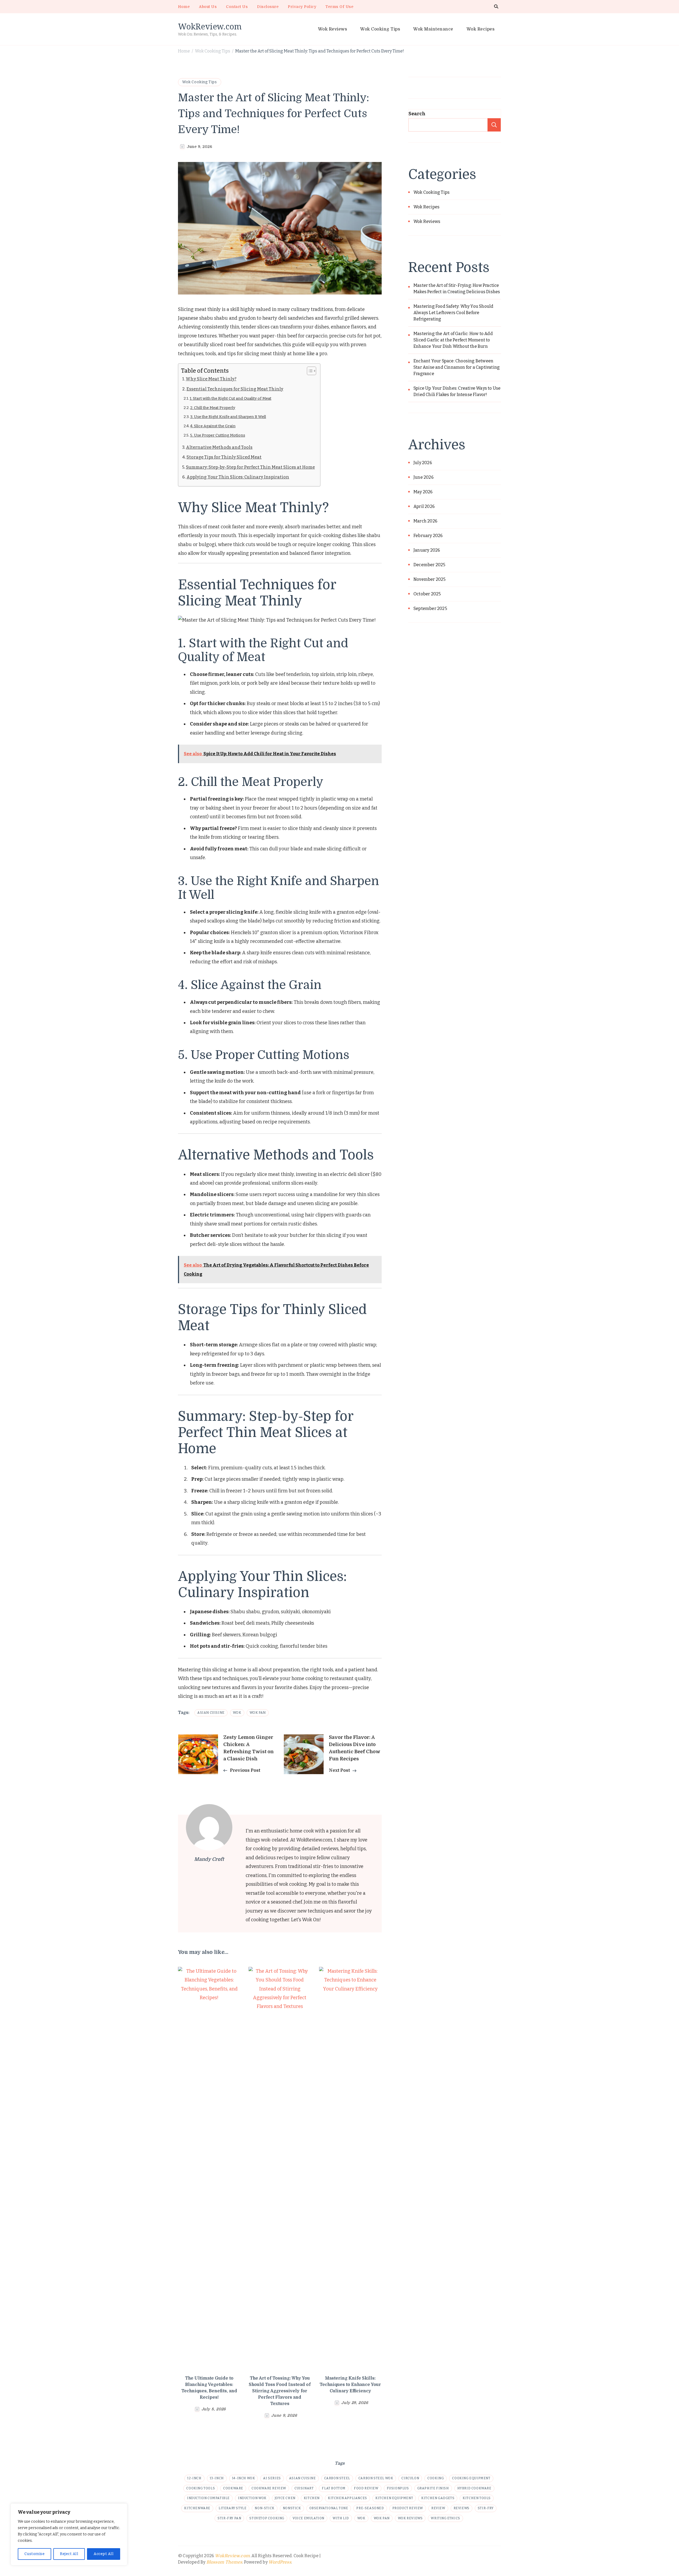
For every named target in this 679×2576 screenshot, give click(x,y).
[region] (69, 2534)
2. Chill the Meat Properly (213, 408)
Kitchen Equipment (394, 2498)
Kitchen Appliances (347, 2498)
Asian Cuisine (211, 1713)
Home (184, 7)
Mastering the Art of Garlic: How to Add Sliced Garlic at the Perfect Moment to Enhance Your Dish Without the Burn (453, 340)
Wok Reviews (333, 29)
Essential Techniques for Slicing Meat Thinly (235, 389)
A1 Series (272, 2478)
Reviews (462, 2508)
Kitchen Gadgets (438, 2498)
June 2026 (424, 477)
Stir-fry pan (229, 2518)
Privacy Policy (302, 7)
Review (438, 2508)
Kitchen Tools (477, 2498)
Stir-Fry (486, 2508)
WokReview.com (210, 26)
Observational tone (329, 2508)
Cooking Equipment (471, 2478)
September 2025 (430, 608)
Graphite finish (433, 2488)
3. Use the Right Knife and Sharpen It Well (228, 417)
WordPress (280, 2562)
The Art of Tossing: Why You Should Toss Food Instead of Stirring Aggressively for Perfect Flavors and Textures (280, 2391)
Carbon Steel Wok (376, 2478)
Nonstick (292, 2508)
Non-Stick (264, 2508)
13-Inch (217, 2478)
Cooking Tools (201, 2488)
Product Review (408, 2508)
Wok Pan (258, 1713)
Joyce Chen (285, 2498)
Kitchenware (197, 2508)
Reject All (69, 2554)
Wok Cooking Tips (380, 29)
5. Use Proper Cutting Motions (218, 435)
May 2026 (423, 492)
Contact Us (237, 7)
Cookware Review (269, 2488)
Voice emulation (308, 2518)
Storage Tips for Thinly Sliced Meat (224, 457)
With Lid (341, 2518)
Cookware (233, 2488)
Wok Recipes (481, 29)
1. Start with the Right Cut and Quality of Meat (230, 398)
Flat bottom (334, 2488)
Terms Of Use (339, 7)
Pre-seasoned (370, 2508)
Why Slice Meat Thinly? (211, 379)
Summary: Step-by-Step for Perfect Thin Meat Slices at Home (250, 467)
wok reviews (410, 2518)
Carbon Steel (337, 2478)
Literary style (232, 2508)
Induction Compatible (208, 2498)
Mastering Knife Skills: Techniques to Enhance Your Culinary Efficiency (350, 2385)
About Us (208, 7)
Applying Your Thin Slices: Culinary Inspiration (238, 477)
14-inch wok (244, 2478)
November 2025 (430, 579)
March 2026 (425, 521)
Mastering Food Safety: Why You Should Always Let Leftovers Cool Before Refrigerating (453, 313)
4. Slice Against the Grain (213, 426)
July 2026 (423, 463)
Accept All (104, 2554)
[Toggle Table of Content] (309, 371)
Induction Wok (252, 2498)
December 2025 (430, 565)
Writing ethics (445, 2518)
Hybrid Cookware (474, 2488)
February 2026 (428, 536)
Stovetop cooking (267, 2518)
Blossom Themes (224, 2562)
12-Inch (194, 2478)
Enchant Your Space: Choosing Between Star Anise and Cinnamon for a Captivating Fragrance (457, 367)
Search (417, 114)
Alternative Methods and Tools (219, 447)
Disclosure (268, 7)
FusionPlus (398, 2488)
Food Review (366, 2488)
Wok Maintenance (433, 29)
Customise (35, 2554)
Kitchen (312, 2498)
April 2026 (424, 506)
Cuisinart (304, 2488)
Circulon (410, 2478)
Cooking (436, 2478)
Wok (237, 1713)
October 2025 (427, 594)
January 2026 (427, 550)
